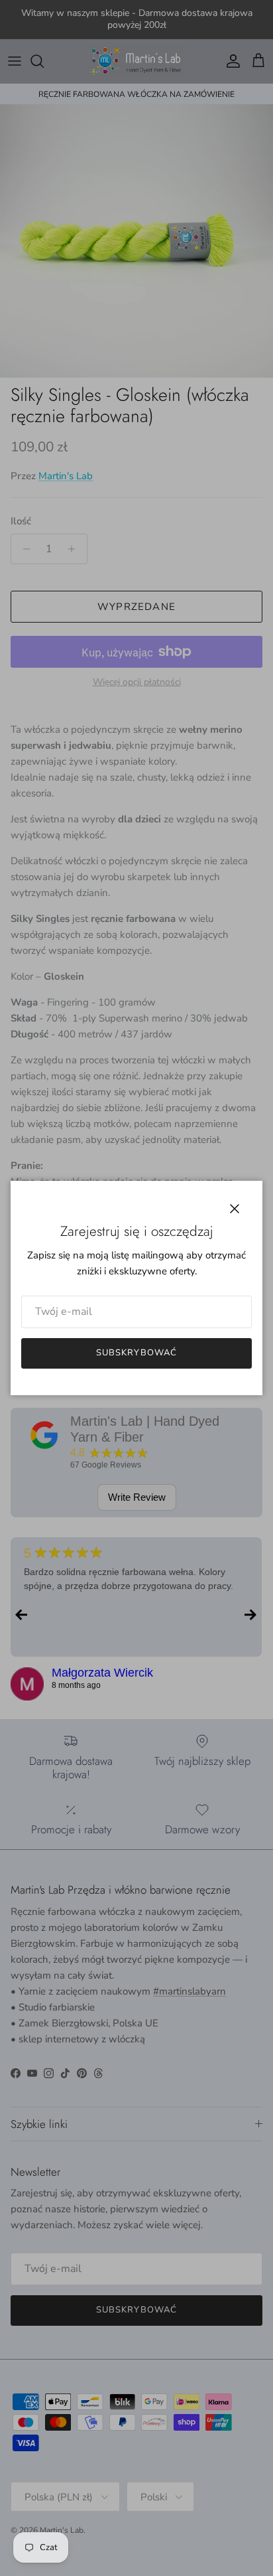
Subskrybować (136, 1353)
